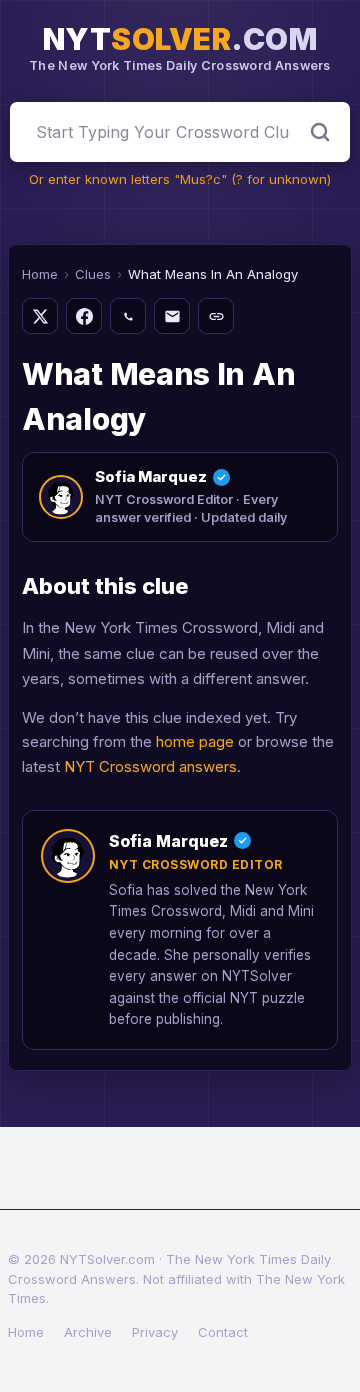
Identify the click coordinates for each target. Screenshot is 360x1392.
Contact (223, 1332)
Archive (88, 1332)
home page (195, 741)
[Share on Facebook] (84, 316)
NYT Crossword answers (150, 766)
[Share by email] (172, 316)
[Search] (320, 132)
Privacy (155, 1332)
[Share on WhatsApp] (128, 316)
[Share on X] (40, 316)
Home (40, 274)
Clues (93, 274)
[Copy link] (216, 316)
